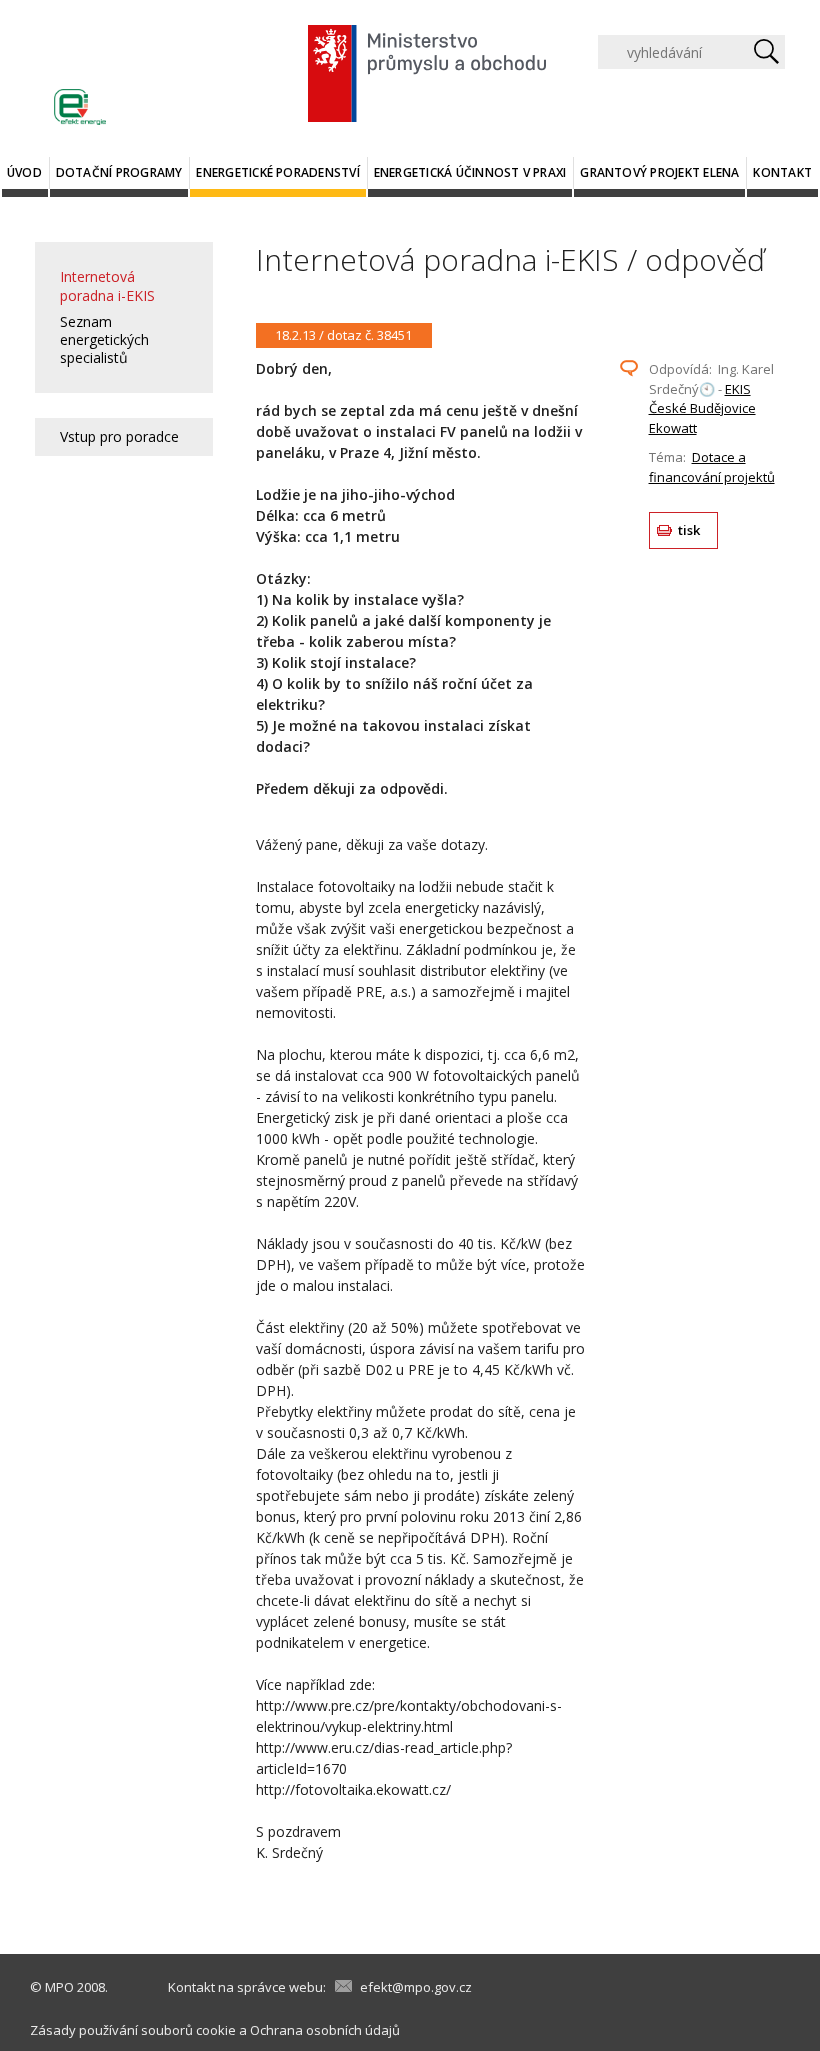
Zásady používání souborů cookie (133, 2030)
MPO (59, 1987)
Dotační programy (119, 172)
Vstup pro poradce (119, 436)
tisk (689, 530)
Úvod (24, 172)
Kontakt (782, 172)
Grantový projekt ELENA (659, 172)
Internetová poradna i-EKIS (107, 285)
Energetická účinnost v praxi (470, 172)
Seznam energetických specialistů (104, 339)
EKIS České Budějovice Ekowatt (702, 408)
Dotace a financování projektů (712, 467)
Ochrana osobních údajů (325, 2030)
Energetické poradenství (278, 172)
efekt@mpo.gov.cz (416, 1987)
